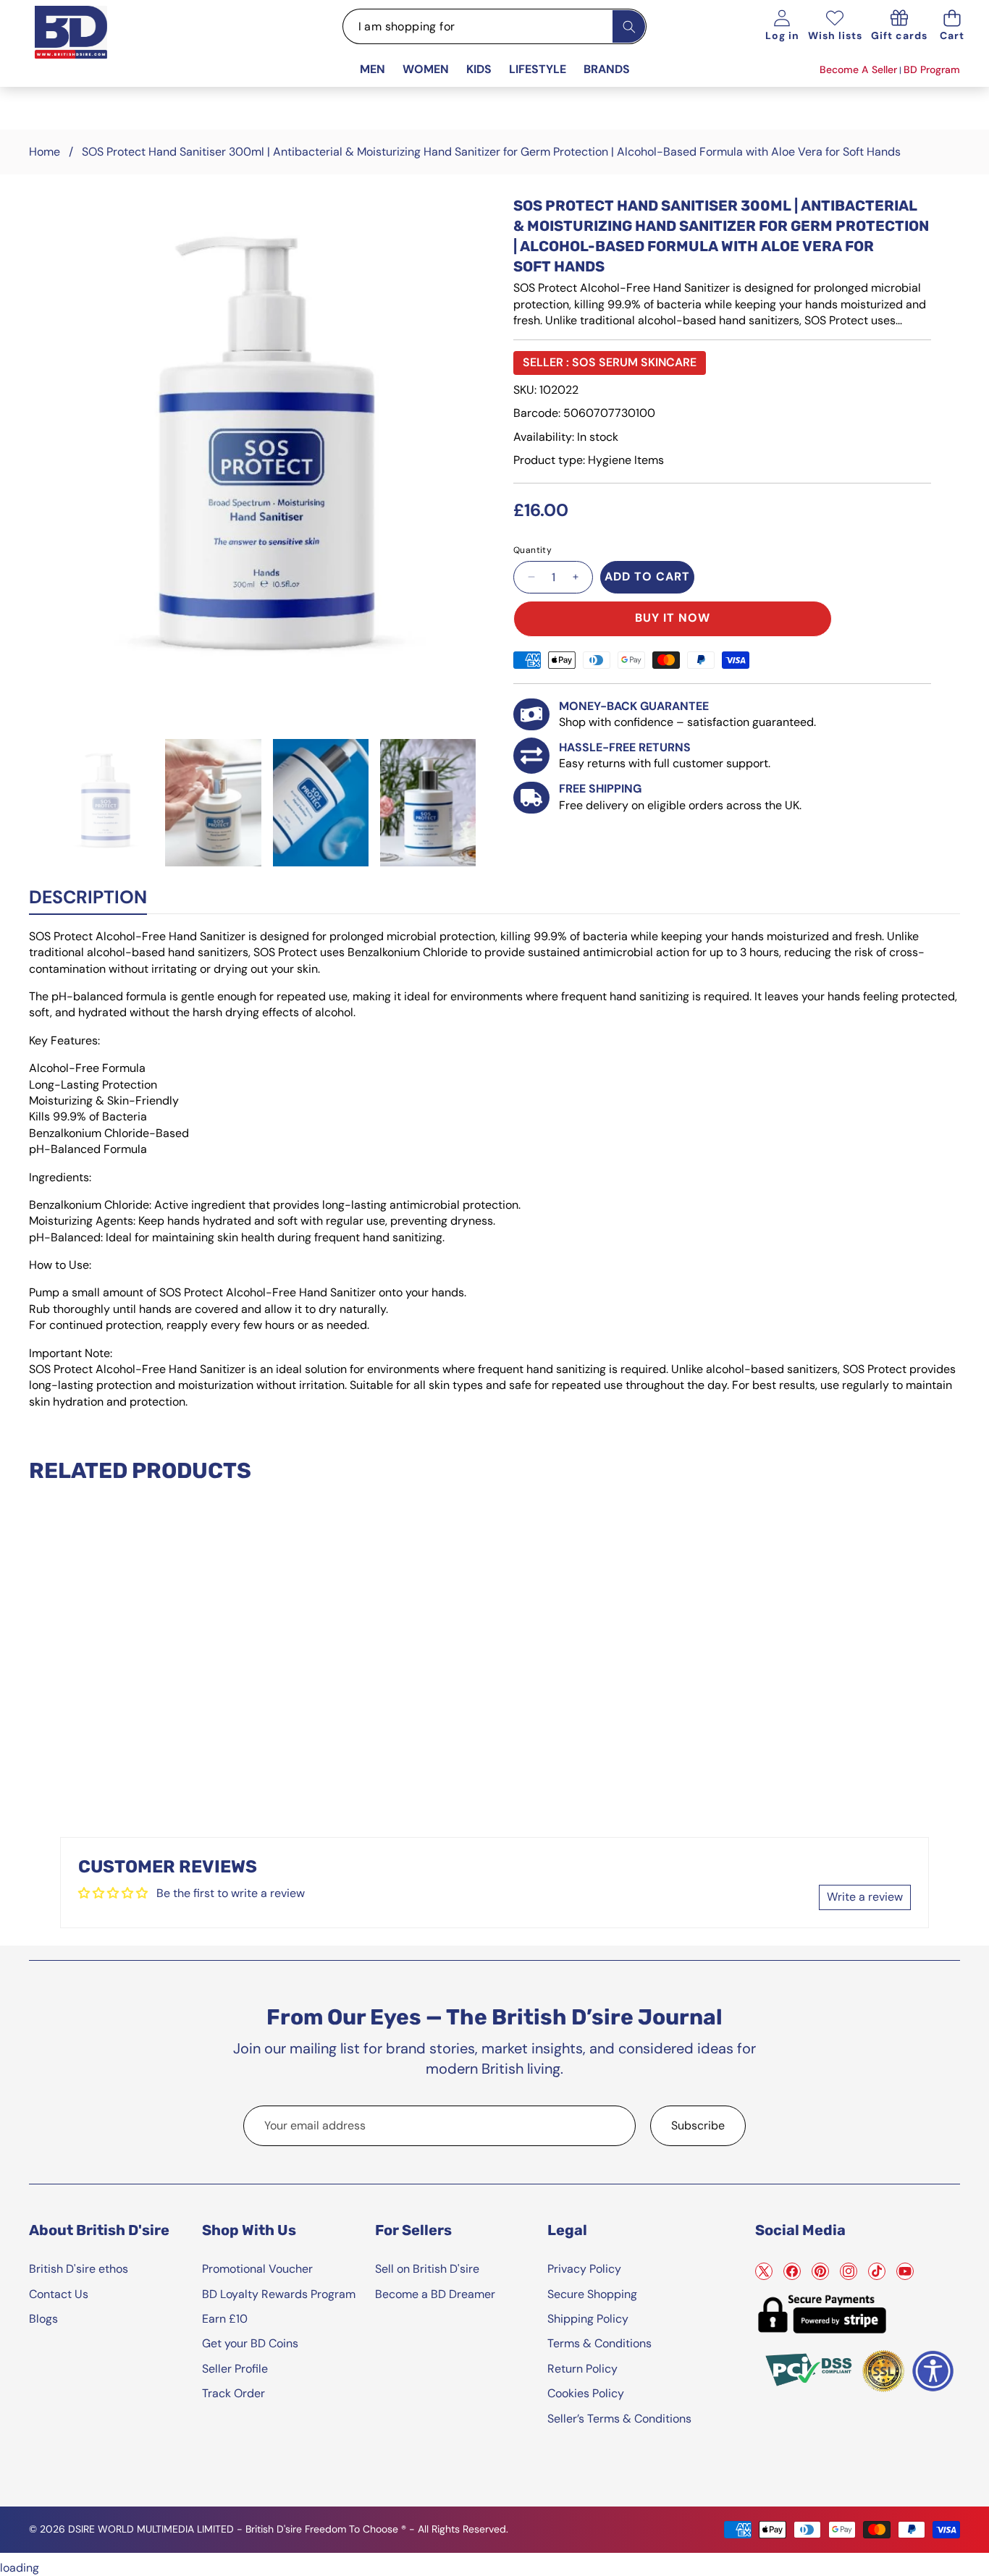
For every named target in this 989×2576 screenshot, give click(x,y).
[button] (952, 26)
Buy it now (673, 618)
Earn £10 (225, 2319)
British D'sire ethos (79, 2269)
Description (88, 897)
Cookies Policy (586, 2393)
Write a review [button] (865, 1897)
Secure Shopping (592, 2294)
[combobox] (495, 26)
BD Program (932, 69)
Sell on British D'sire (427, 2269)
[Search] (629, 26)
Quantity (533, 550)
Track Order (233, 2393)
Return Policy (582, 2369)
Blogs (43, 2319)
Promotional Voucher (257, 2269)
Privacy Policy (584, 2269)
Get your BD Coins (250, 2343)
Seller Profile (235, 2369)
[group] (106, 803)
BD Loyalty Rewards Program (279, 2294)
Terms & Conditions (599, 2343)
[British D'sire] (89, 48)
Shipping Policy (588, 2319)
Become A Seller (858, 69)
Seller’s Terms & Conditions (619, 2419)
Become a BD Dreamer (435, 2294)
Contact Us (59, 2294)
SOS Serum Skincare (634, 362)
